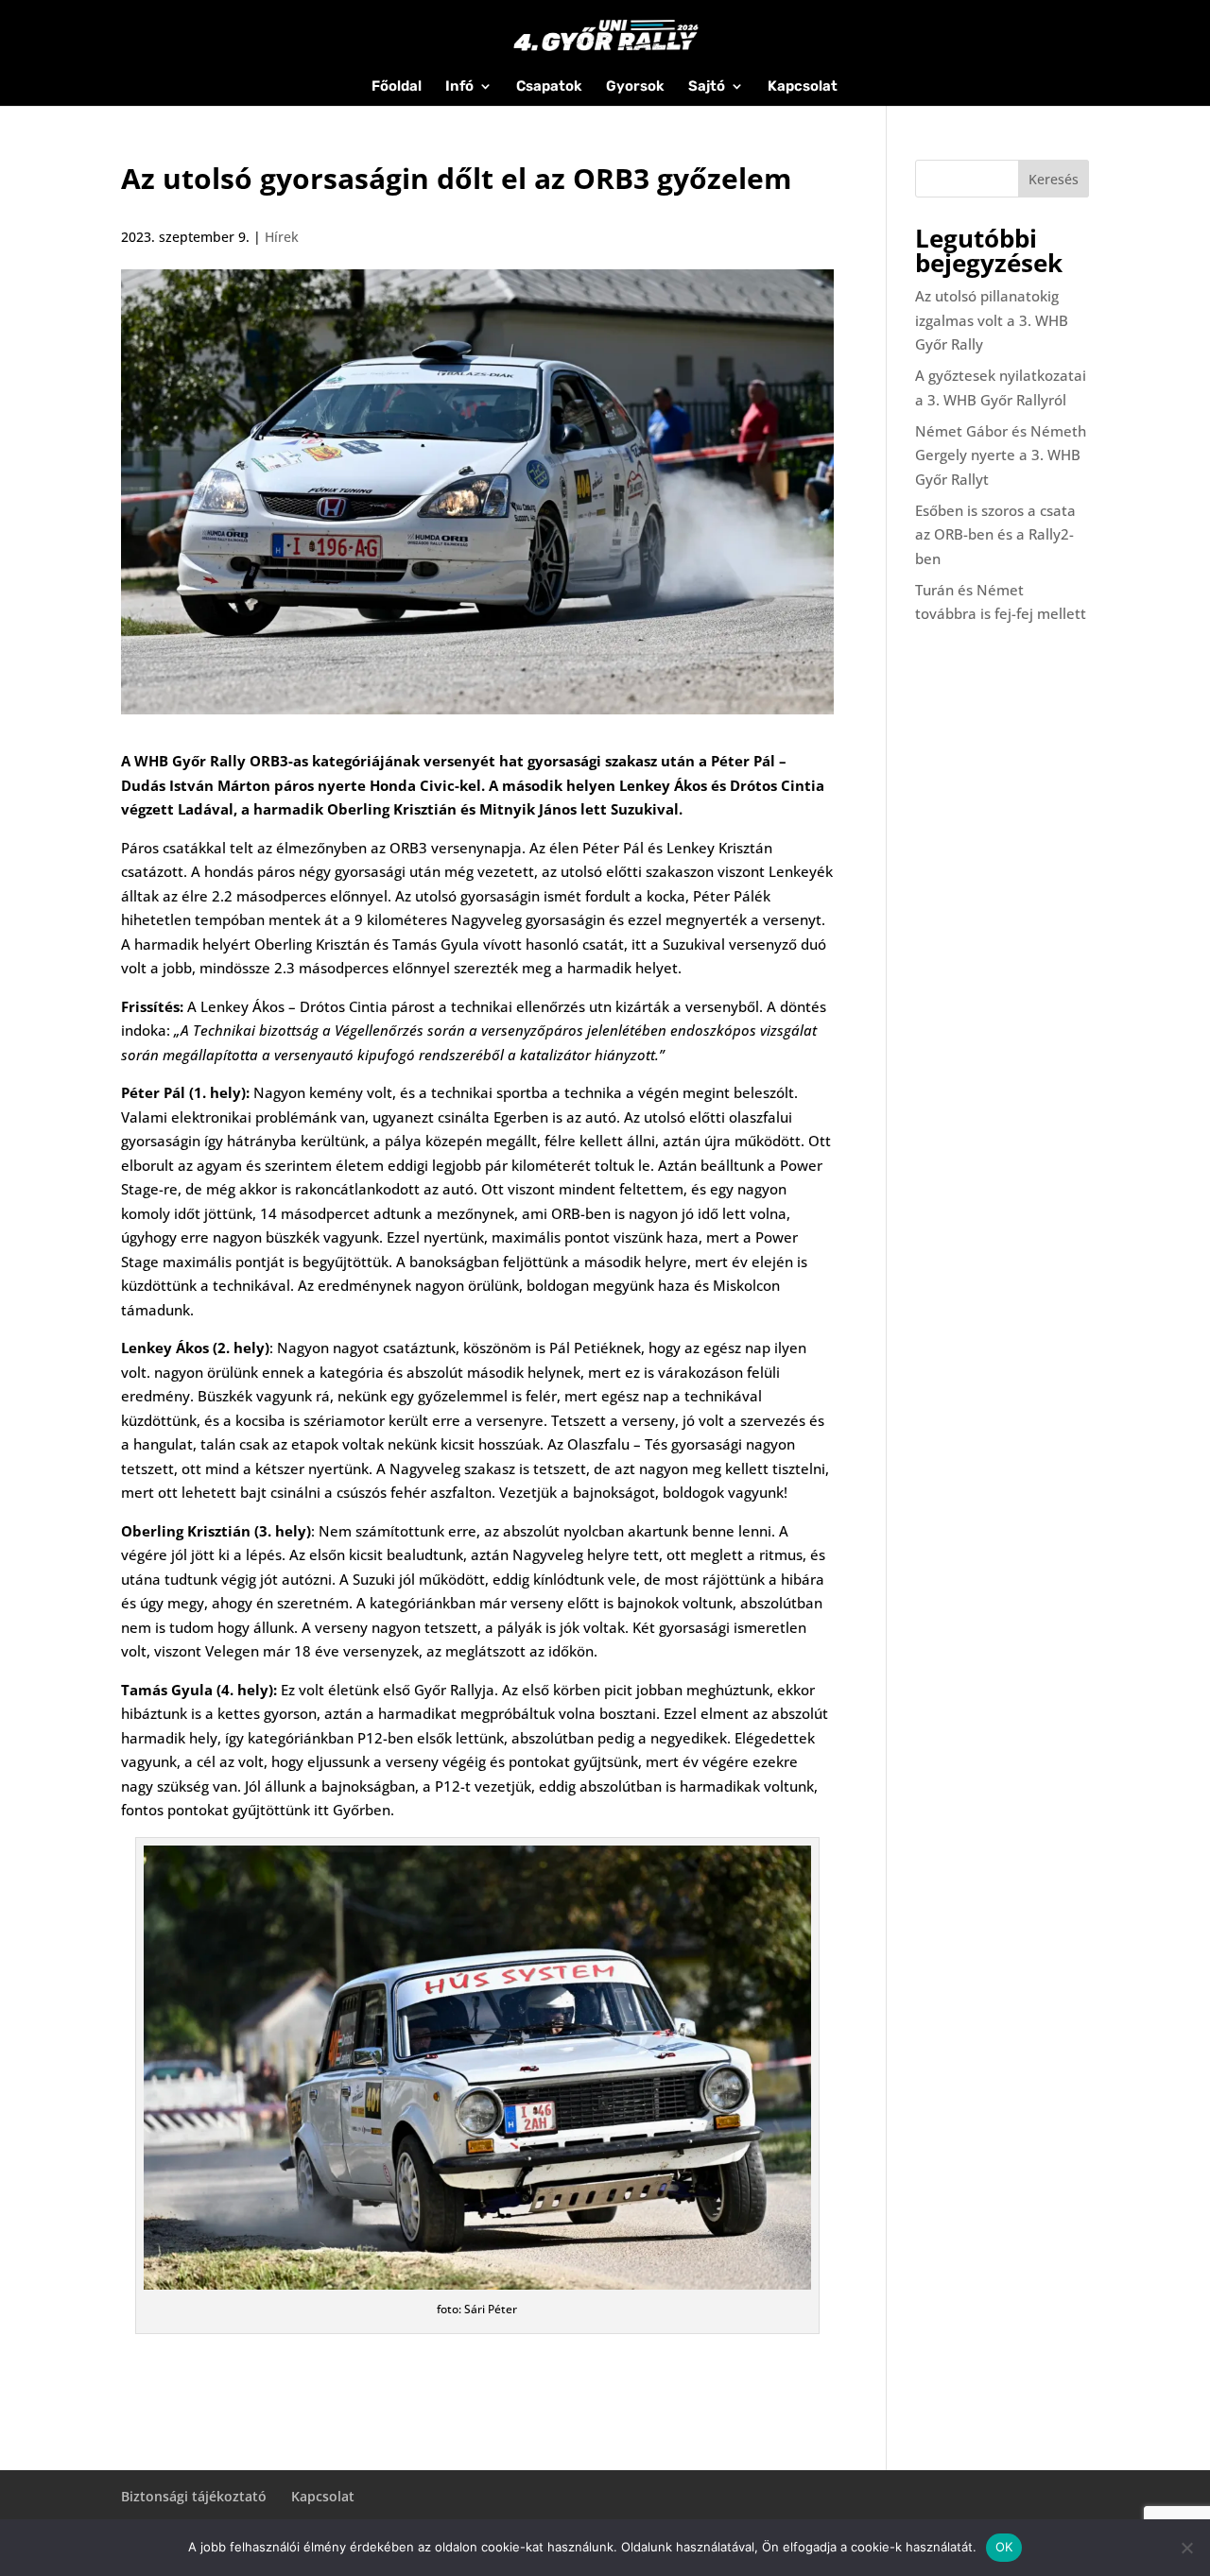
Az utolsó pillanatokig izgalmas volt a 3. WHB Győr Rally (992, 320)
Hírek (282, 237)
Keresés (1054, 179)
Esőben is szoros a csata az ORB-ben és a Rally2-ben (995, 534)
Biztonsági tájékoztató (194, 2496)
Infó (459, 87)
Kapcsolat (803, 87)
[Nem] (1186, 2548)
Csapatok (549, 87)
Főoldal (397, 87)
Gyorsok (635, 87)
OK (1004, 2547)
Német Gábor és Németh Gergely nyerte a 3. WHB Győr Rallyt (1001, 455)
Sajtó (707, 87)
